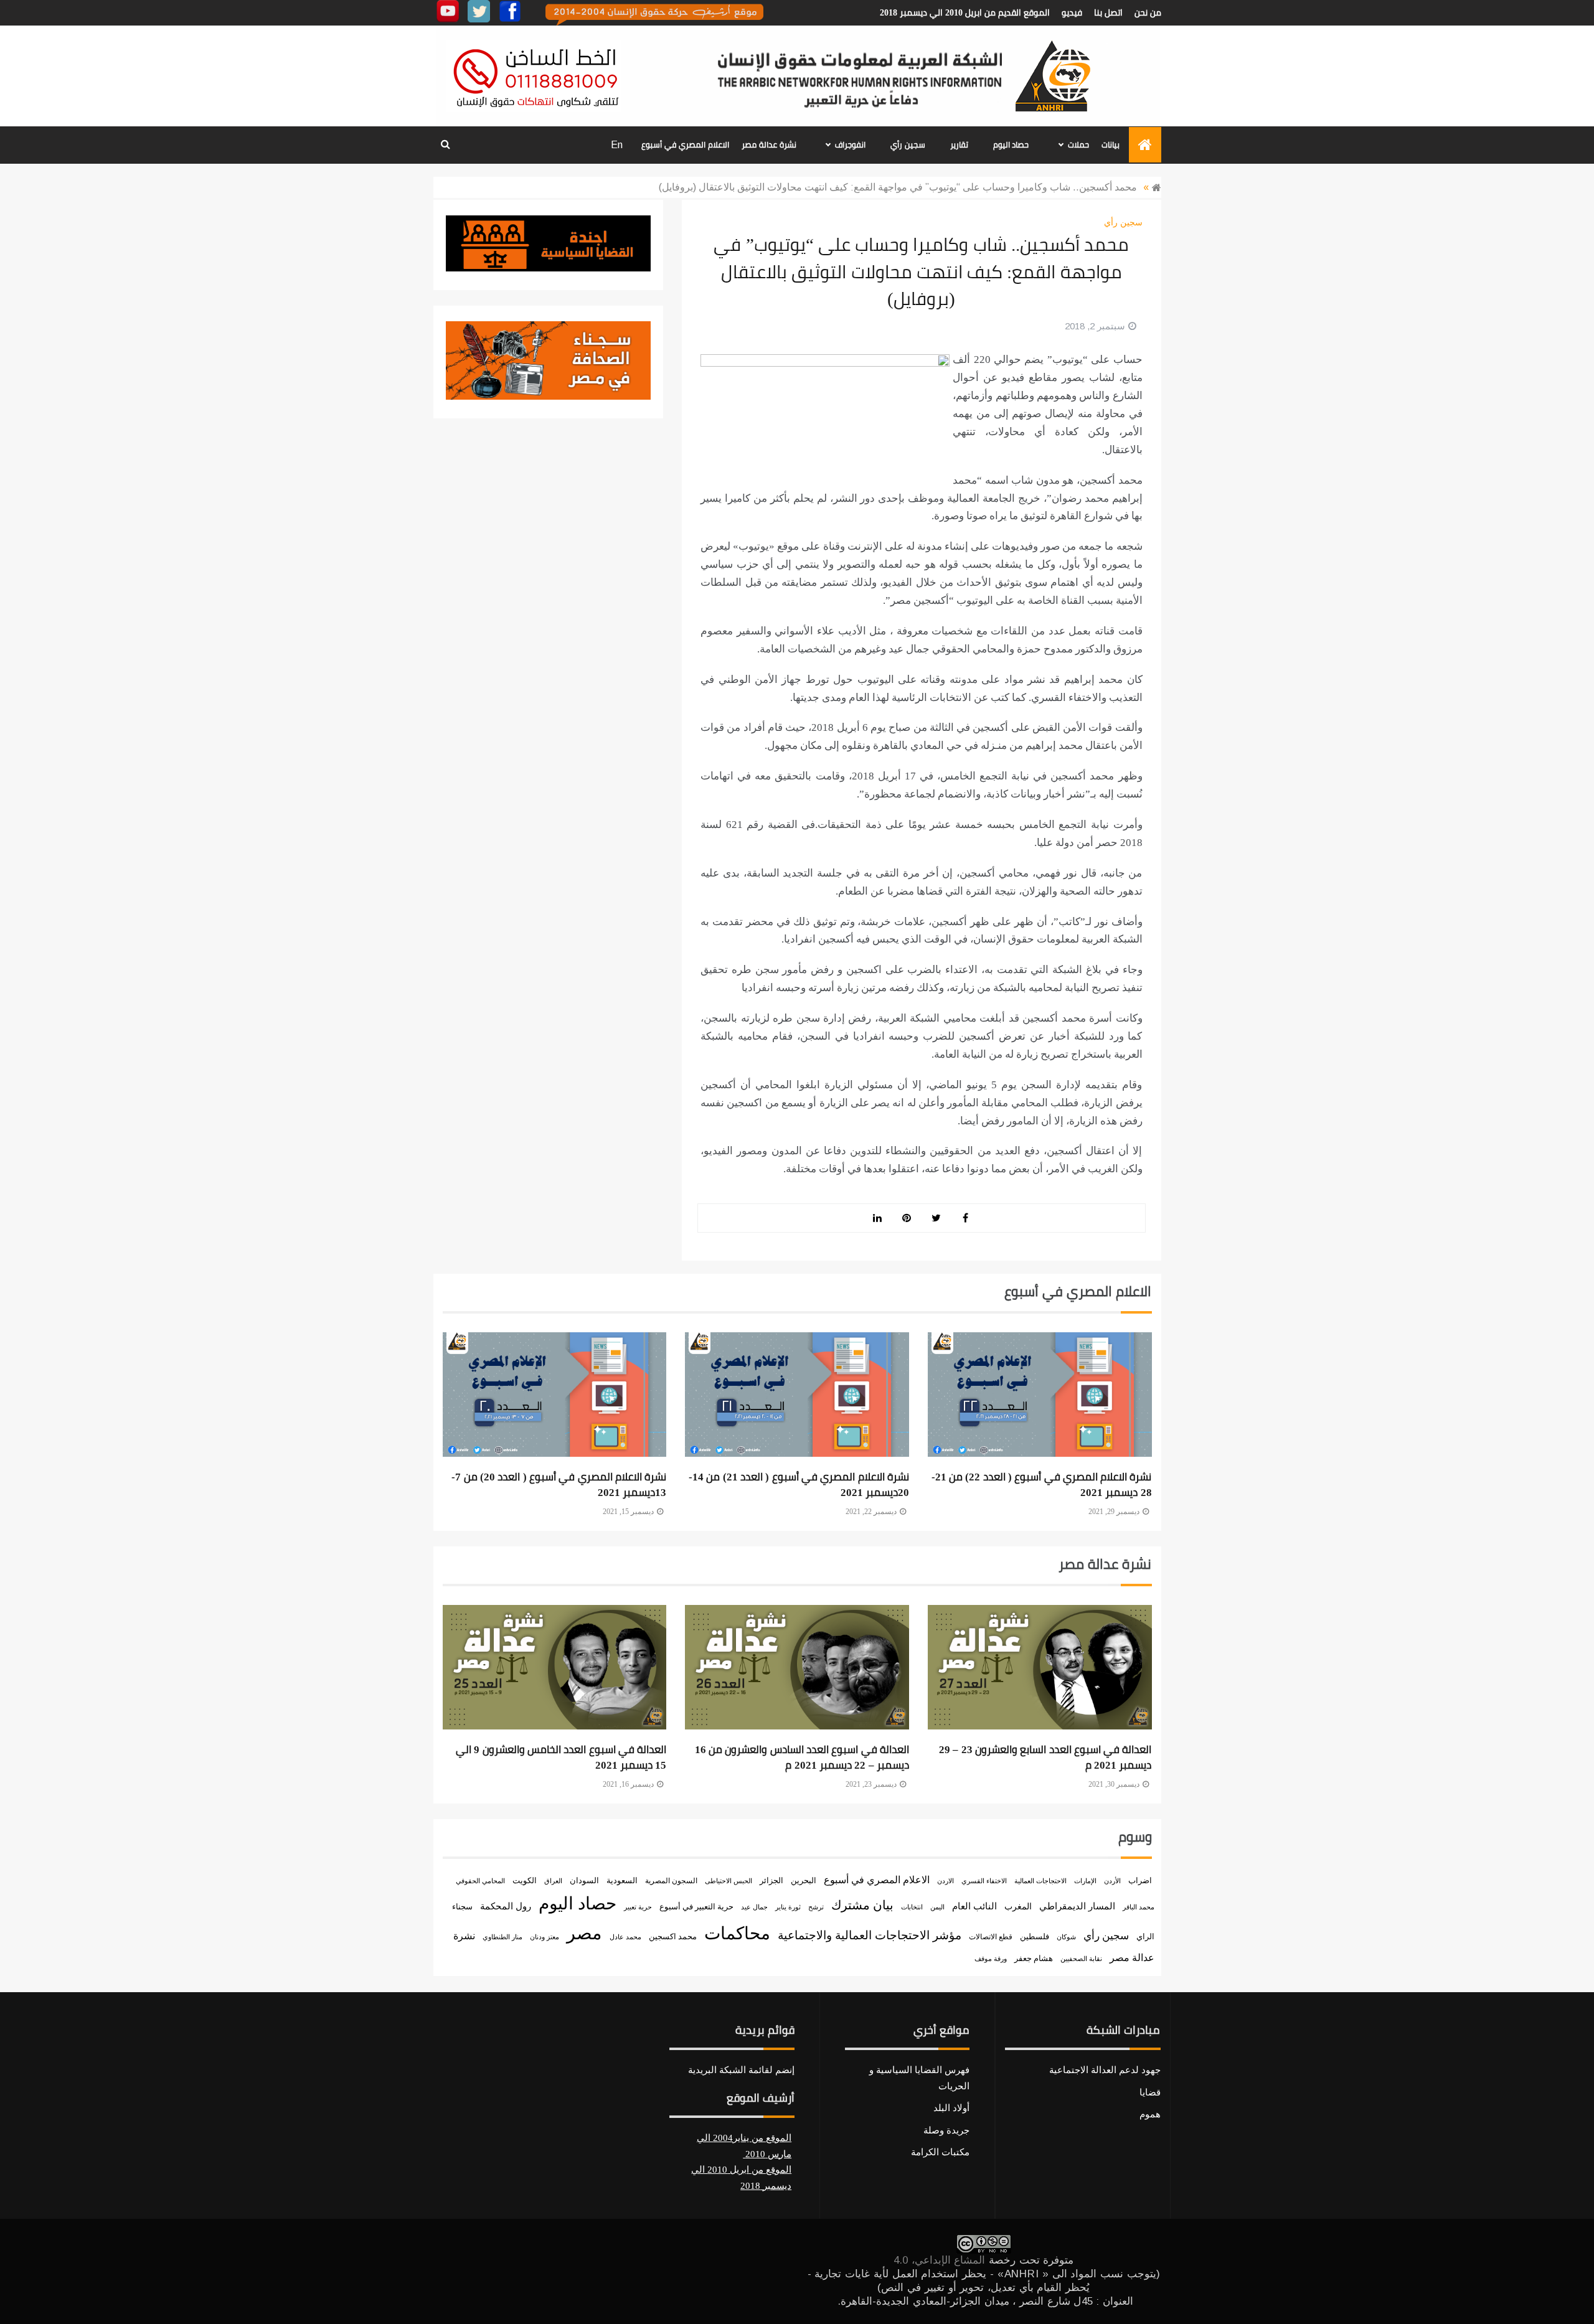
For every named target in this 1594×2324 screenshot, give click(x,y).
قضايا (1150, 2092)
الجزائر (771, 1880)
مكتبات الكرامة (940, 2152)
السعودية (622, 1880)
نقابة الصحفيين (1081, 1959)
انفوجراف (850, 145)
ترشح (816, 1907)
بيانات (1111, 145)
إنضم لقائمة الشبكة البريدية (741, 2070)
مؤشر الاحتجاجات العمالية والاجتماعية (870, 1935)
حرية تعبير (638, 1907)
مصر (584, 1933)
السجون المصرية (671, 1881)
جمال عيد (754, 1907)
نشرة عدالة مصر (769, 145)
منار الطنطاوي (502, 1937)
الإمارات (1085, 1881)
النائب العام (974, 1906)
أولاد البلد (951, 2108)
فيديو (1072, 13)
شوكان (1066, 1937)
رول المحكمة (506, 1906)
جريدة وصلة (946, 2130)
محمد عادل (625, 1937)
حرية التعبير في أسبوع (696, 1907)
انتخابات (912, 1907)
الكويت (525, 1880)
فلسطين (1035, 1937)
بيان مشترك (862, 1905)
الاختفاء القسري (984, 1881)
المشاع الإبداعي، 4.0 (939, 2260)
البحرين (804, 1880)
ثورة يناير (788, 1907)
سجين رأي (908, 145)
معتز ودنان (545, 1937)
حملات (1078, 145)
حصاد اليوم (1011, 145)
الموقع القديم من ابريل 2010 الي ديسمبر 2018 (965, 13)
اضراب (1140, 1881)
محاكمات (737, 1933)
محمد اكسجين (673, 1936)
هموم (1150, 2114)
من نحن (1148, 13)
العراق (553, 1881)
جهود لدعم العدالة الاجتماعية (1105, 2070)
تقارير (959, 145)
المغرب (1018, 1907)
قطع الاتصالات (991, 1937)
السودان (584, 1881)
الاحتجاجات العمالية (1040, 1881)
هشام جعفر (1034, 1959)
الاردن (946, 1881)
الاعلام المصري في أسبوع (685, 145)
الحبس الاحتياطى (729, 1881)
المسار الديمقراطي (1077, 1906)
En (617, 145)
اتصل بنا (1108, 13)
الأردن (1112, 1881)
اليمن (937, 1907)
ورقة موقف (991, 1959)
